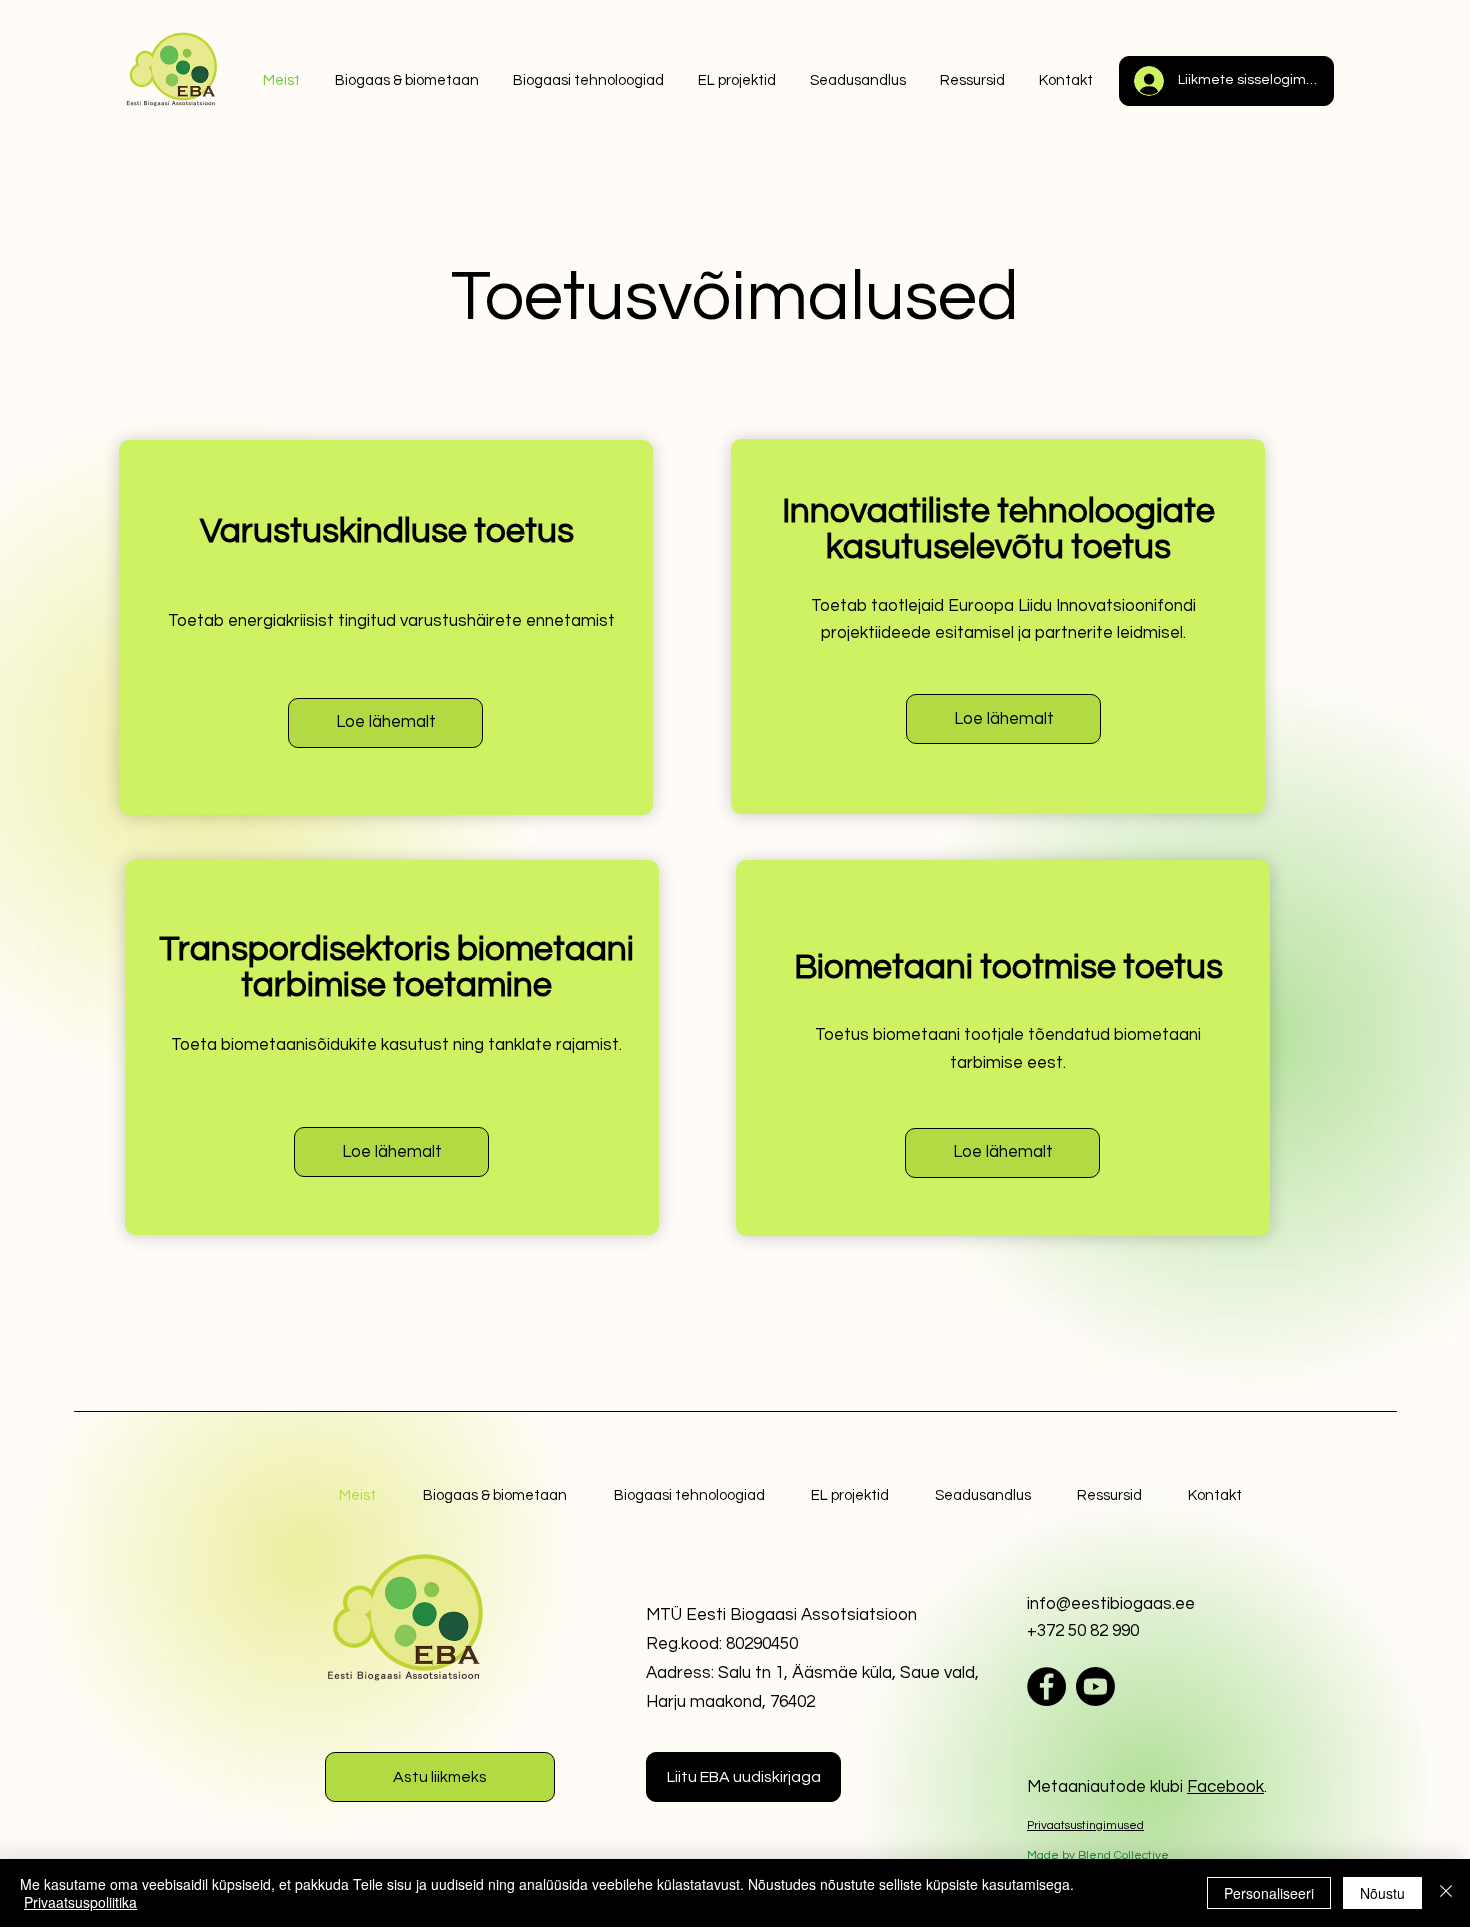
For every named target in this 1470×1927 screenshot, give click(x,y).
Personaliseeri (1269, 1893)
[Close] (1446, 1893)
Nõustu (1382, 1893)
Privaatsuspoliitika (80, 1902)
